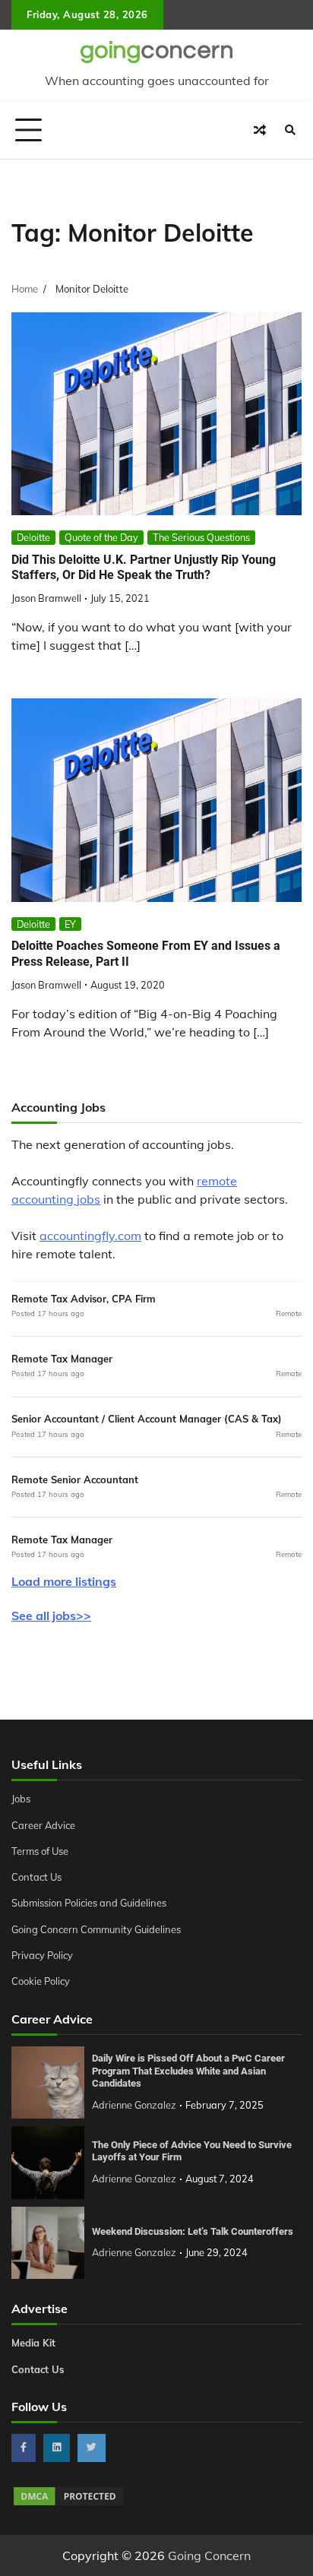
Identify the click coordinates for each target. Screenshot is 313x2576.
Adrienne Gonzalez (134, 2105)
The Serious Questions (201, 537)
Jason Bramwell (46, 598)
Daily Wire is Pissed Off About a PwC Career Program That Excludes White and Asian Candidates (188, 2071)
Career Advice (43, 1825)
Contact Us (36, 1877)
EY (70, 924)
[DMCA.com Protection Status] (68, 2503)
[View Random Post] (260, 130)
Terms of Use (40, 1851)
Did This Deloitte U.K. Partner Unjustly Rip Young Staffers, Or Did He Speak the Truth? (144, 568)
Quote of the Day (101, 537)
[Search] (290, 130)
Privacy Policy (42, 1955)
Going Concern (209, 2555)
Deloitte (33, 537)
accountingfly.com (90, 1236)
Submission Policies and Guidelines (89, 1903)
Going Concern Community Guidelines (96, 1929)
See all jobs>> (51, 1616)
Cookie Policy (41, 1981)
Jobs (21, 1799)
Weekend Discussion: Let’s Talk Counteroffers (193, 2231)
